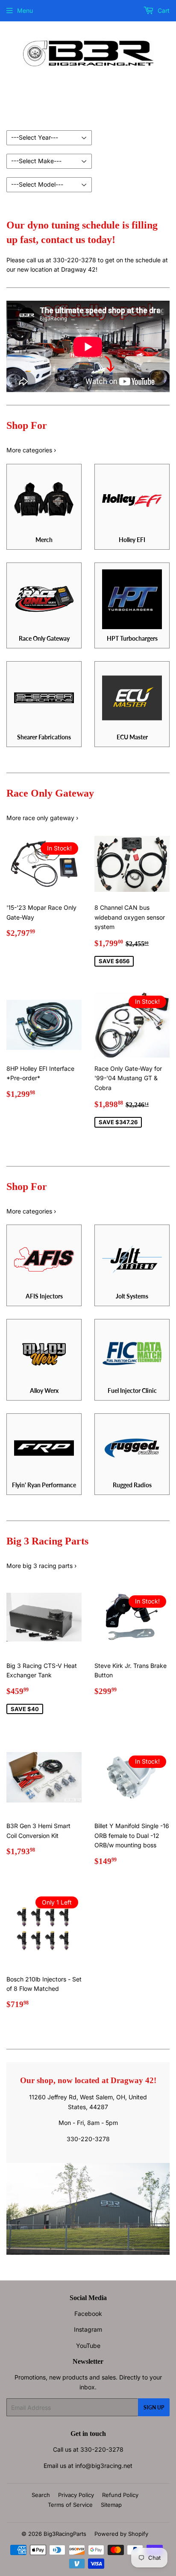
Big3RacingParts (65, 2534)
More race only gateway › (42, 818)
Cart (163, 10)
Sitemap (111, 2505)
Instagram (88, 2329)
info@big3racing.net (104, 2466)
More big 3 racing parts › (41, 1566)
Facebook (88, 2314)
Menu (25, 10)
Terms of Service (70, 2505)
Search (41, 2495)
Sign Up (154, 2407)
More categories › (31, 450)
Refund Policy (120, 2495)
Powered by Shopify (121, 2534)
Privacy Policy (76, 2495)
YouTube (88, 2346)
